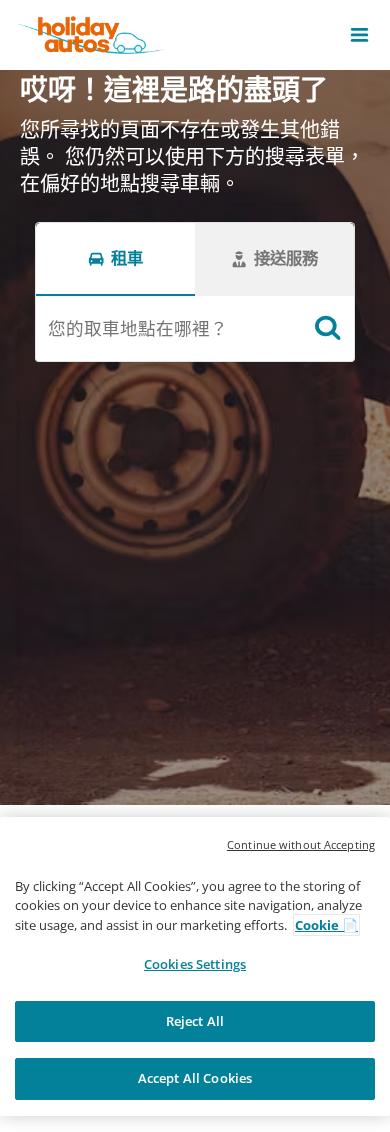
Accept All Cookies (195, 1078)
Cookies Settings (195, 964)
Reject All (195, 1021)
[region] (195, 966)
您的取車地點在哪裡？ (138, 328)
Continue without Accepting (301, 844)
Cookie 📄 (326, 925)
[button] (359, 35)
